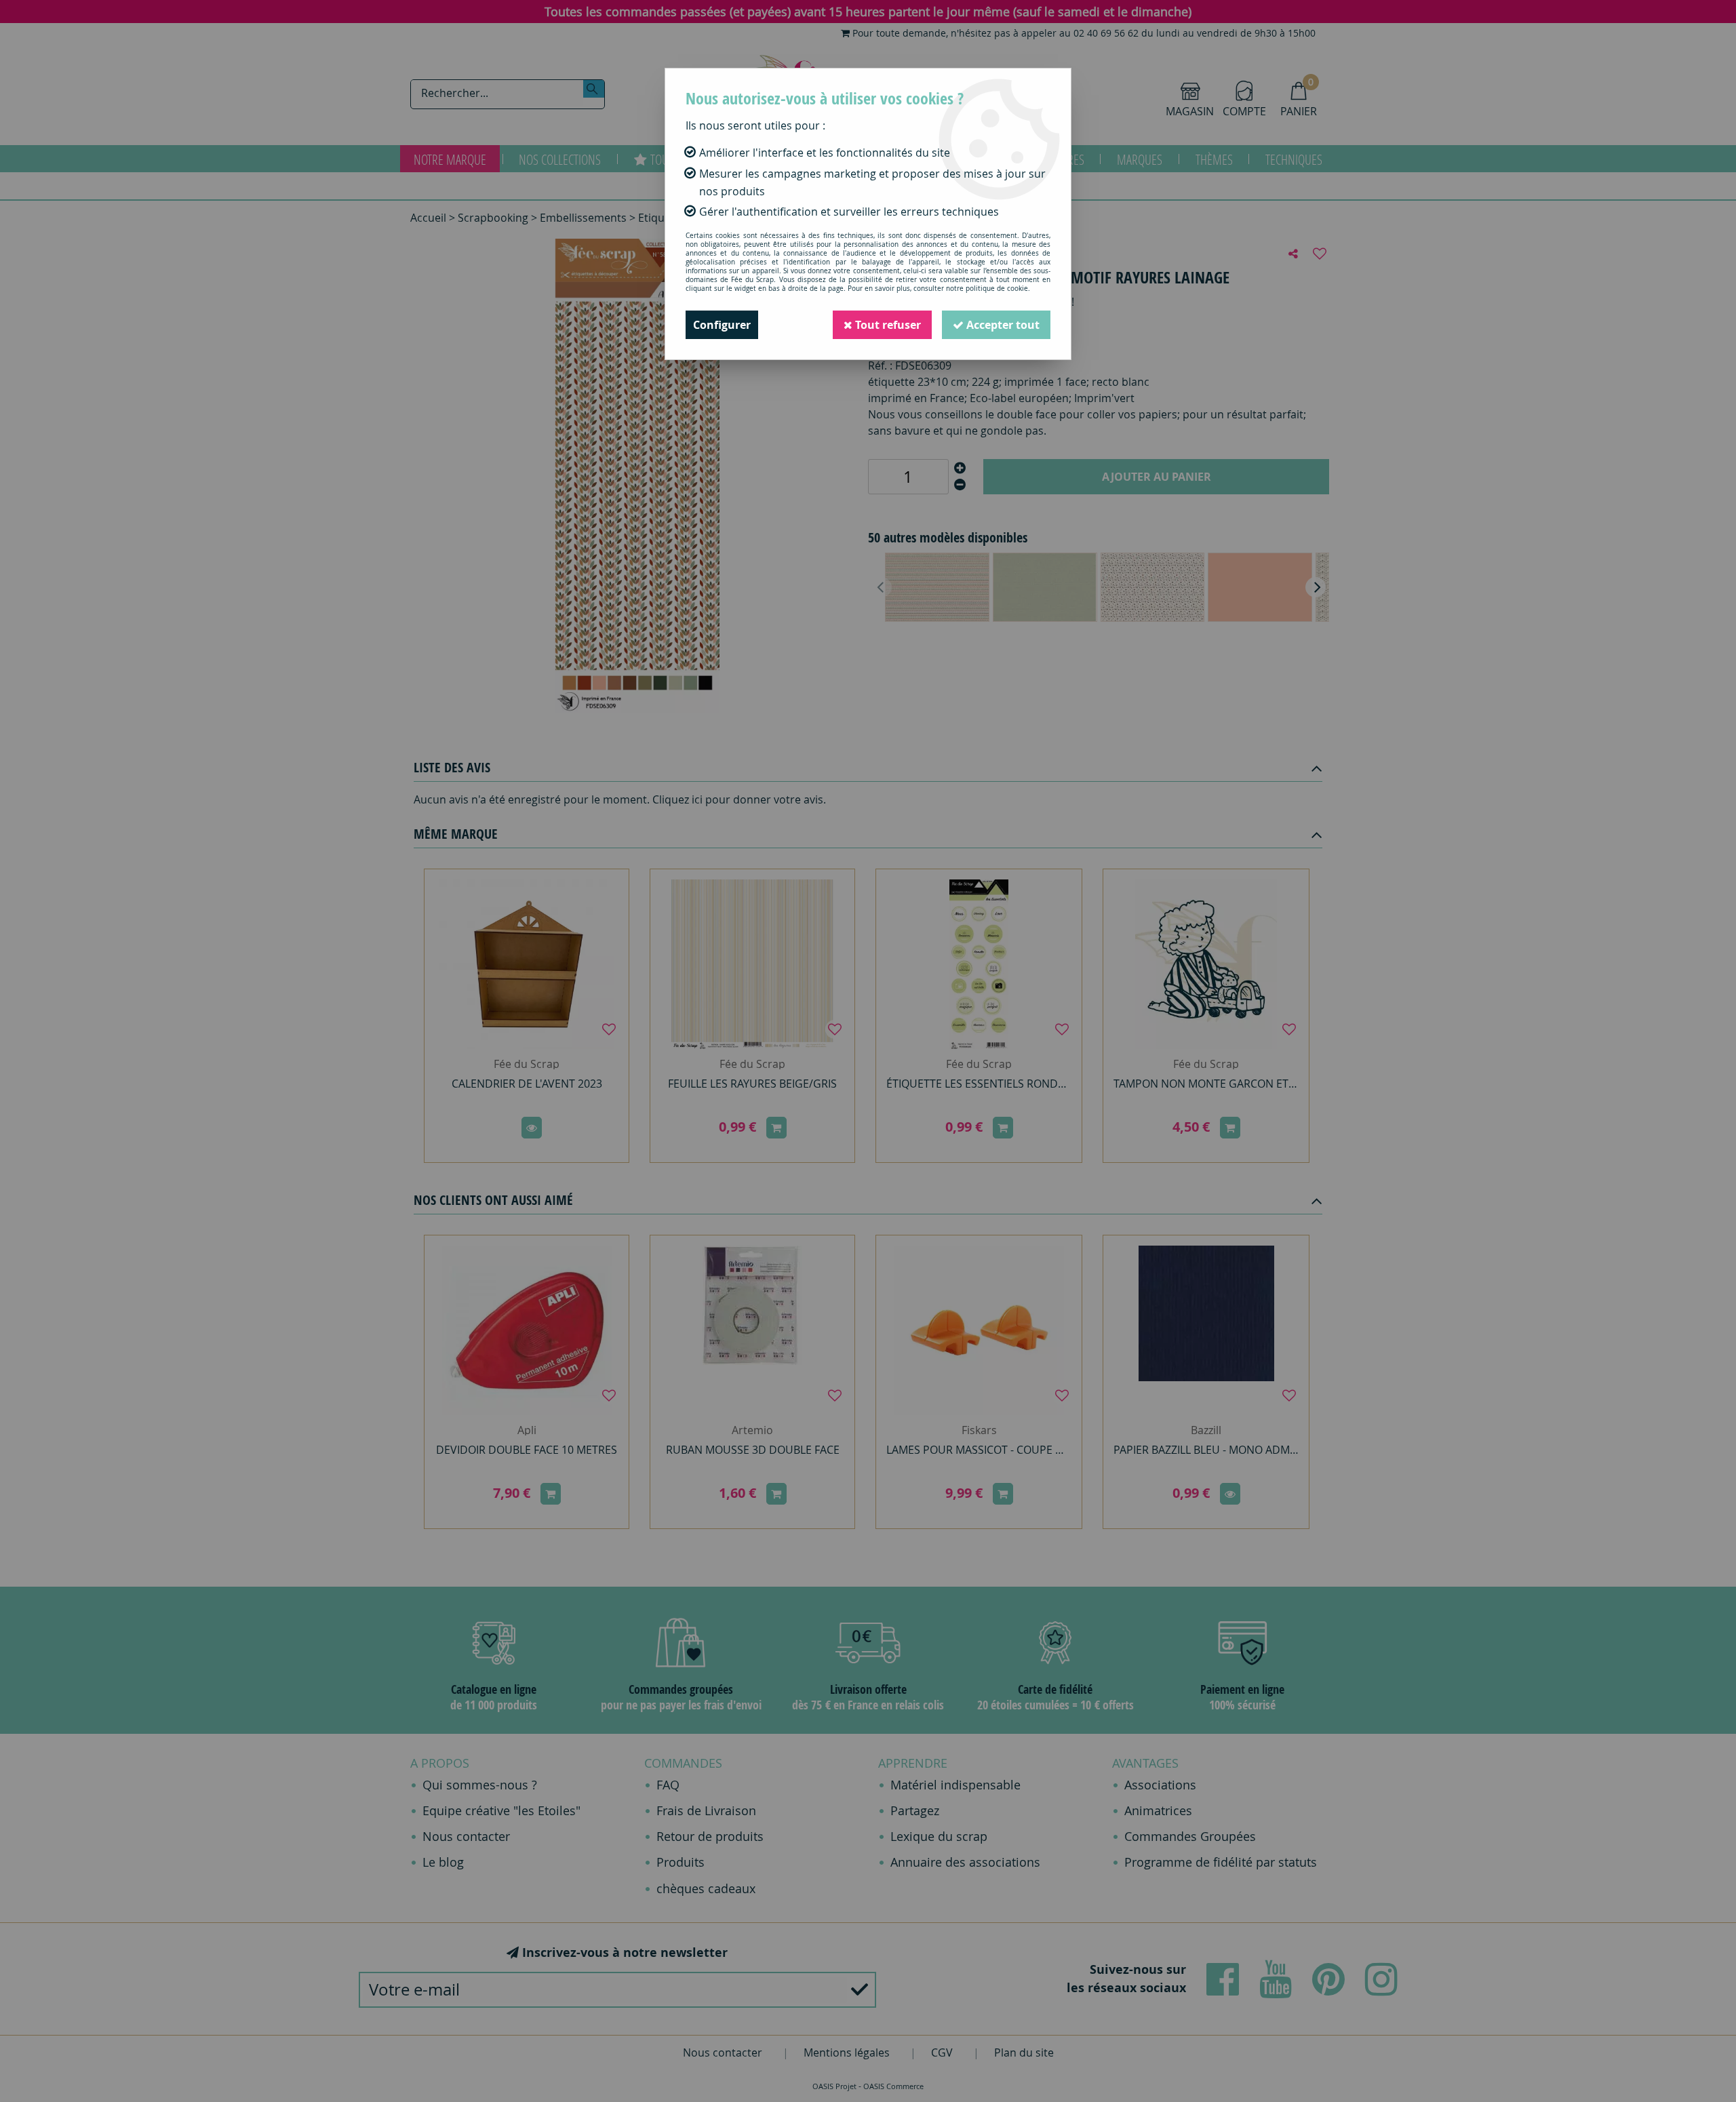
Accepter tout (1002, 325)
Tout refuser (887, 325)
